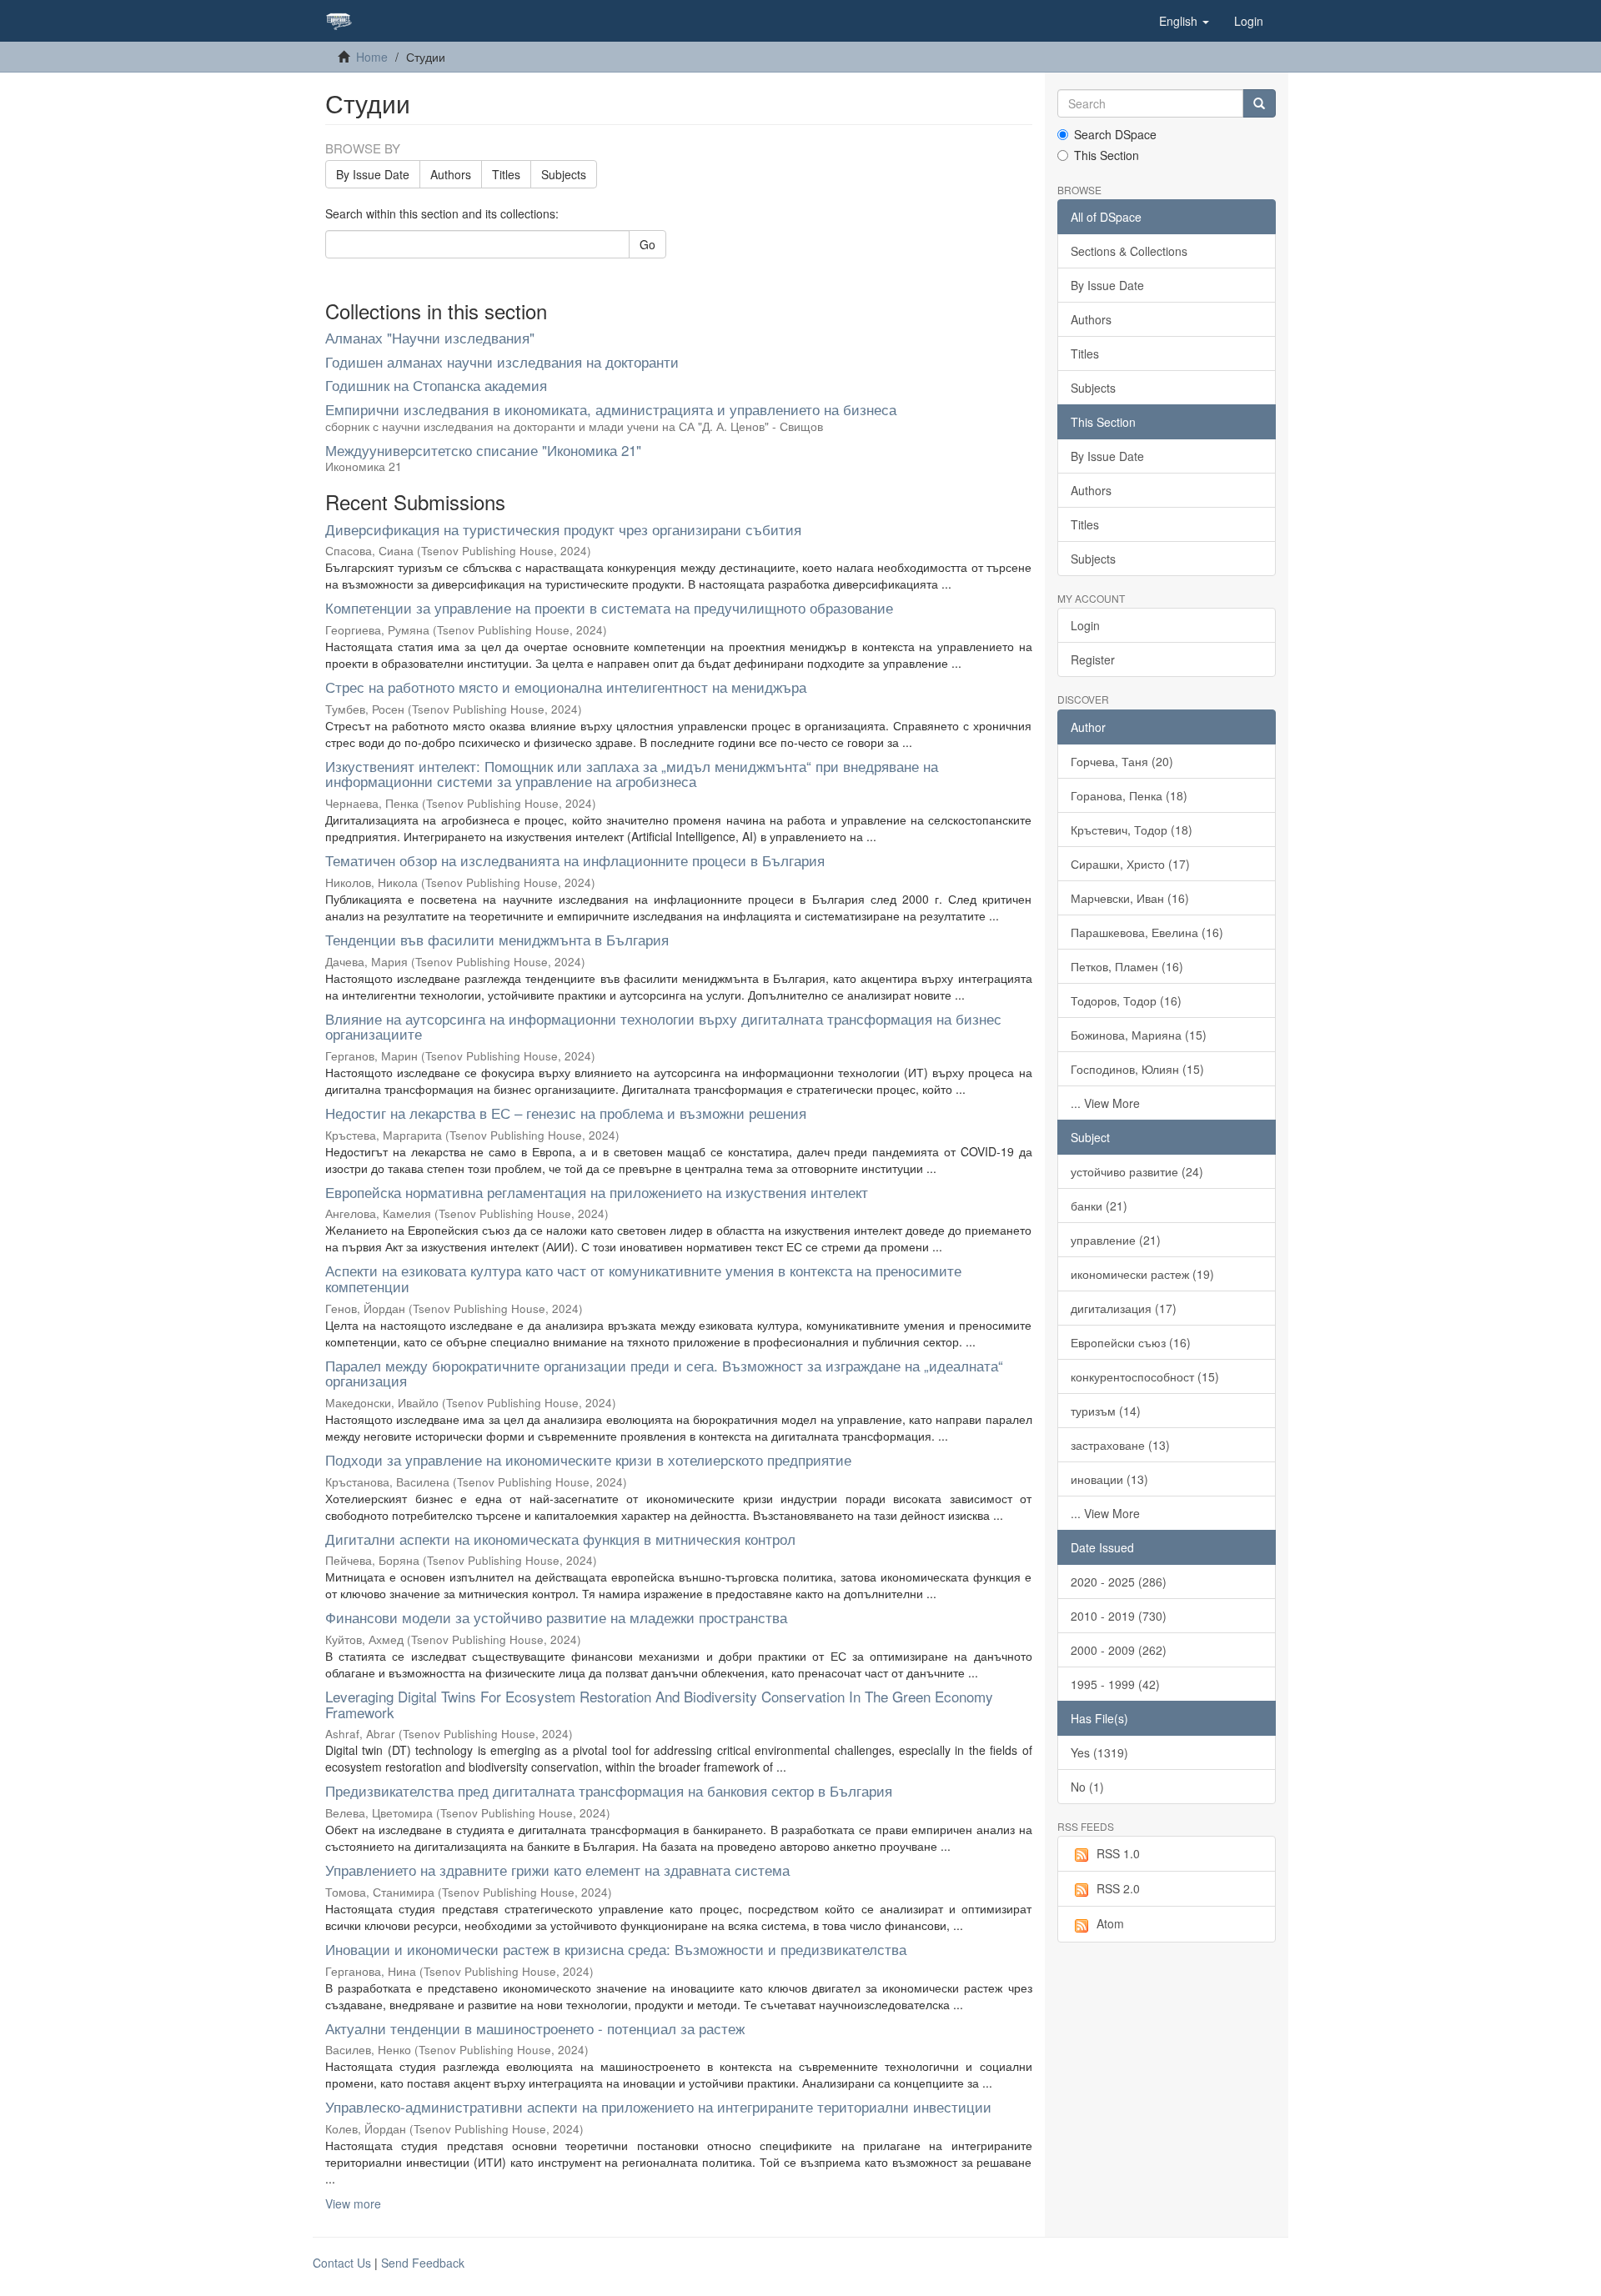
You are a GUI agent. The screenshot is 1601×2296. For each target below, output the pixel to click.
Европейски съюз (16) (1131, 1342)
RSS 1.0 (1118, 1853)
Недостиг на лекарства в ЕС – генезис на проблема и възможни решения (566, 1113)
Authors (451, 174)
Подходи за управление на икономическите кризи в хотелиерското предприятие (588, 1459)
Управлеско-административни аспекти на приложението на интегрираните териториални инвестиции (658, 2106)
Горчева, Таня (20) (1122, 761)
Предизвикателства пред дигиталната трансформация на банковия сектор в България (609, 1790)
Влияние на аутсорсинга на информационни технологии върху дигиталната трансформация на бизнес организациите (663, 1026)
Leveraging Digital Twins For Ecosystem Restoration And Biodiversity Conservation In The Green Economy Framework (659, 1704)
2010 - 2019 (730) (1119, 1616)
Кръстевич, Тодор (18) (1132, 830)
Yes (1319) (1099, 1752)
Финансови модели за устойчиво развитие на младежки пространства (556, 1617)
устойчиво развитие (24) (1137, 1171)
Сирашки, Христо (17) (1130, 864)
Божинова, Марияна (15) (1139, 1035)
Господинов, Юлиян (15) (1137, 1069)
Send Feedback (423, 2263)
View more (353, 2203)
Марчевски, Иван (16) (1130, 898)
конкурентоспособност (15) (1145, 1376)
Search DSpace (1115, 134)
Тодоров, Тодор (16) (1126, 1000)
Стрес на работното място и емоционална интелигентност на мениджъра (566, 687)
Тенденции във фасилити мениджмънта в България (497, 939)
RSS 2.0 (1118, 1888)
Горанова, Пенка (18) (1129, 795)
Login (1085, 625)
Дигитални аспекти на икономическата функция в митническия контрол (560, 1539)
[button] (1184, 21)
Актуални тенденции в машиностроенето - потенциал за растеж (535, 2028)
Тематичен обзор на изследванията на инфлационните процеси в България (575, 860)
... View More (1105, 1103)
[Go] (1259, 103)
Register (1093, 659)
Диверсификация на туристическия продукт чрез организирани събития (563, 529)
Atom (1110, 1923)
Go (647, 244)
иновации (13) (1109, 1479)
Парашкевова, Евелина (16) (1147, 932)
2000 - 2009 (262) (1119, 1650)
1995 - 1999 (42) (1115, 1684)
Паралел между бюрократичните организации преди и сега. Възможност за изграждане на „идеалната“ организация (664, 1373)
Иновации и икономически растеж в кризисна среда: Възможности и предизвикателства (616, 1949)
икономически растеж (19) (1142, 1274)
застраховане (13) (1120, 1445)
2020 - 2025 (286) (1119, 1582)
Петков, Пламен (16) (1127, 966)
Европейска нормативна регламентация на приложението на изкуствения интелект (597, 1192)
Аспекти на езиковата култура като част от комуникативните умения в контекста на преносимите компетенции (643, 1278)
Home (372, 57)
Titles (506, 174)
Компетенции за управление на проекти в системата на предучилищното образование (609, 607)
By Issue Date (373, 174)
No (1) (1087, 1787)
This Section (1107, 155)
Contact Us (342, 2263)
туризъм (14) (1106, 1411)
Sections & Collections (1129, 251)
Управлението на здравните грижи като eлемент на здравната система (557, 1870)
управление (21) (1116, 1240)
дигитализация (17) (1124, 1308)
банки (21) (1099, 1206)
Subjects (564, 174)
